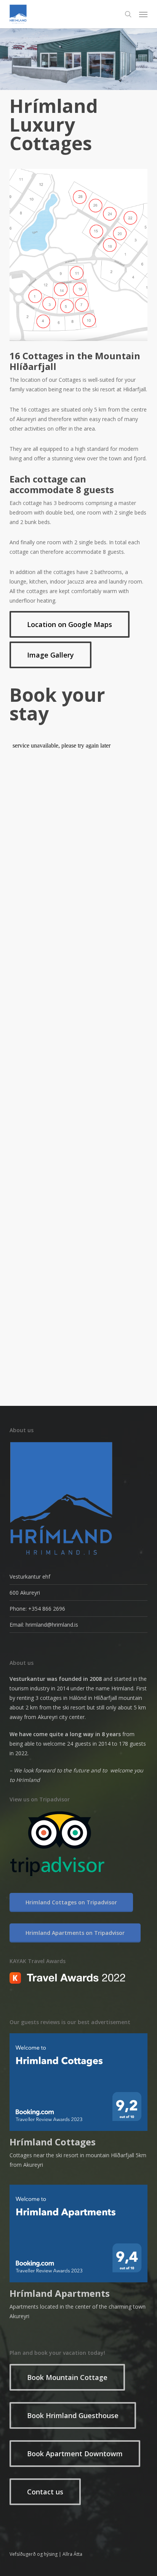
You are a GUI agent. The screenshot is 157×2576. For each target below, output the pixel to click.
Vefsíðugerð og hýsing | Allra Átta (46, 2554)
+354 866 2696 (47, 1609)
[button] (143, 14)
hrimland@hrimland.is (52, 1625)
